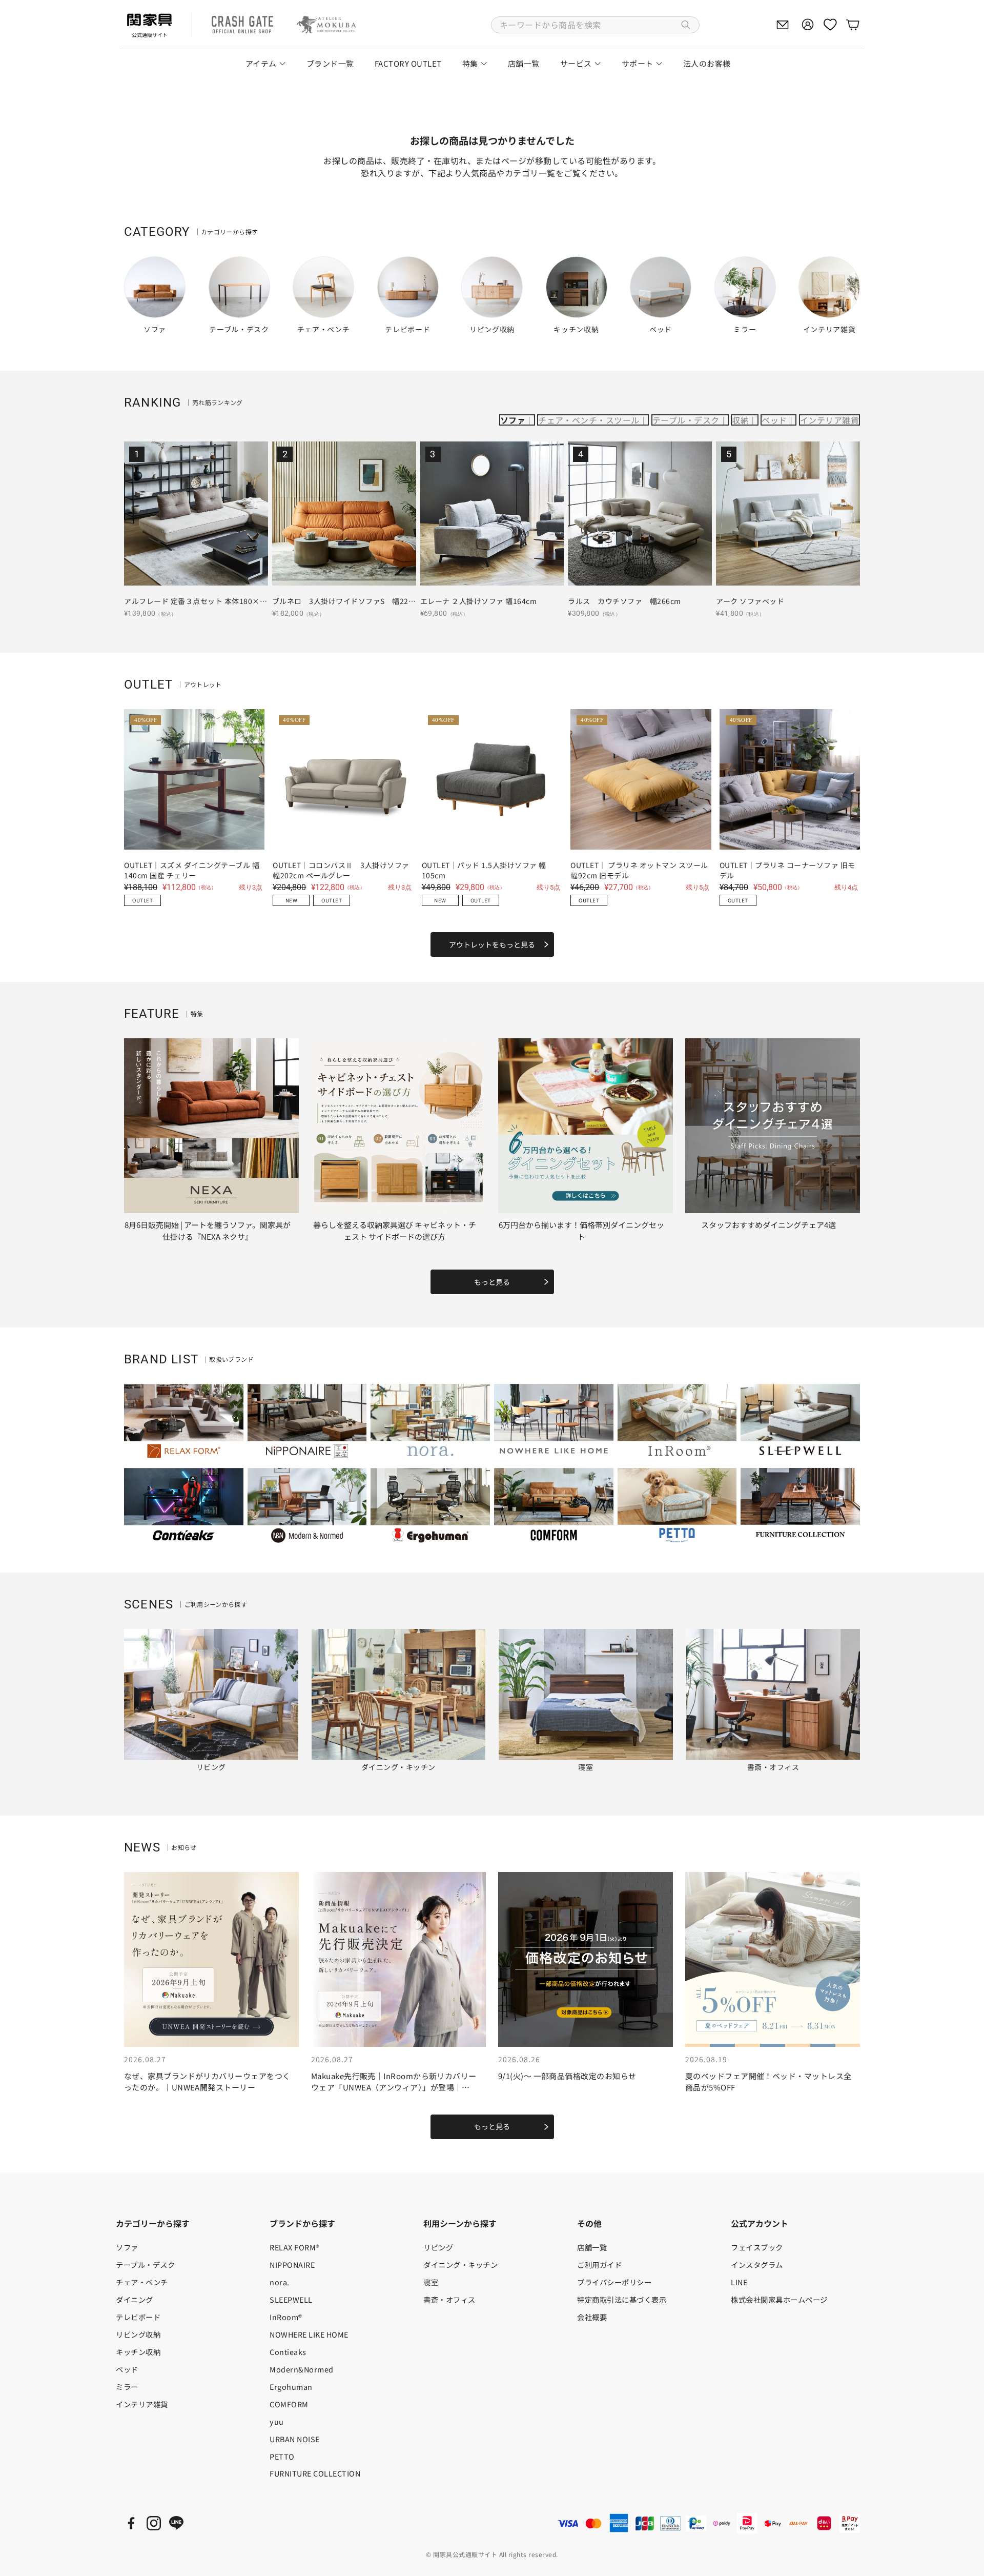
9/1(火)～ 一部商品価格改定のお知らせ (567, 2076)
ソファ (513, 420)
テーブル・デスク (686, 420)
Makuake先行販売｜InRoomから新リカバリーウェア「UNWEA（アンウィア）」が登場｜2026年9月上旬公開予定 (394, 2087)
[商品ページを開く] (196, 514)
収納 (740, 420)
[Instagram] (154, 2523)
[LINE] (176, 2523)
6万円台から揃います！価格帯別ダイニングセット (581, 1231)
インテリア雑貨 (829, 420)
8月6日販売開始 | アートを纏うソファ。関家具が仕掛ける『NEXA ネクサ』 (208, 1231)
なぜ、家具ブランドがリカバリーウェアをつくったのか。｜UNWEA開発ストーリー (207, 2082)
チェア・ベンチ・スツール (589, 420)
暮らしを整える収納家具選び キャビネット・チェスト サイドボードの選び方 (395, 1231)
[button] (595, 25)
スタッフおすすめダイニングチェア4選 (768, 1225)
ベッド (774, 420)
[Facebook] (131, 2523)
